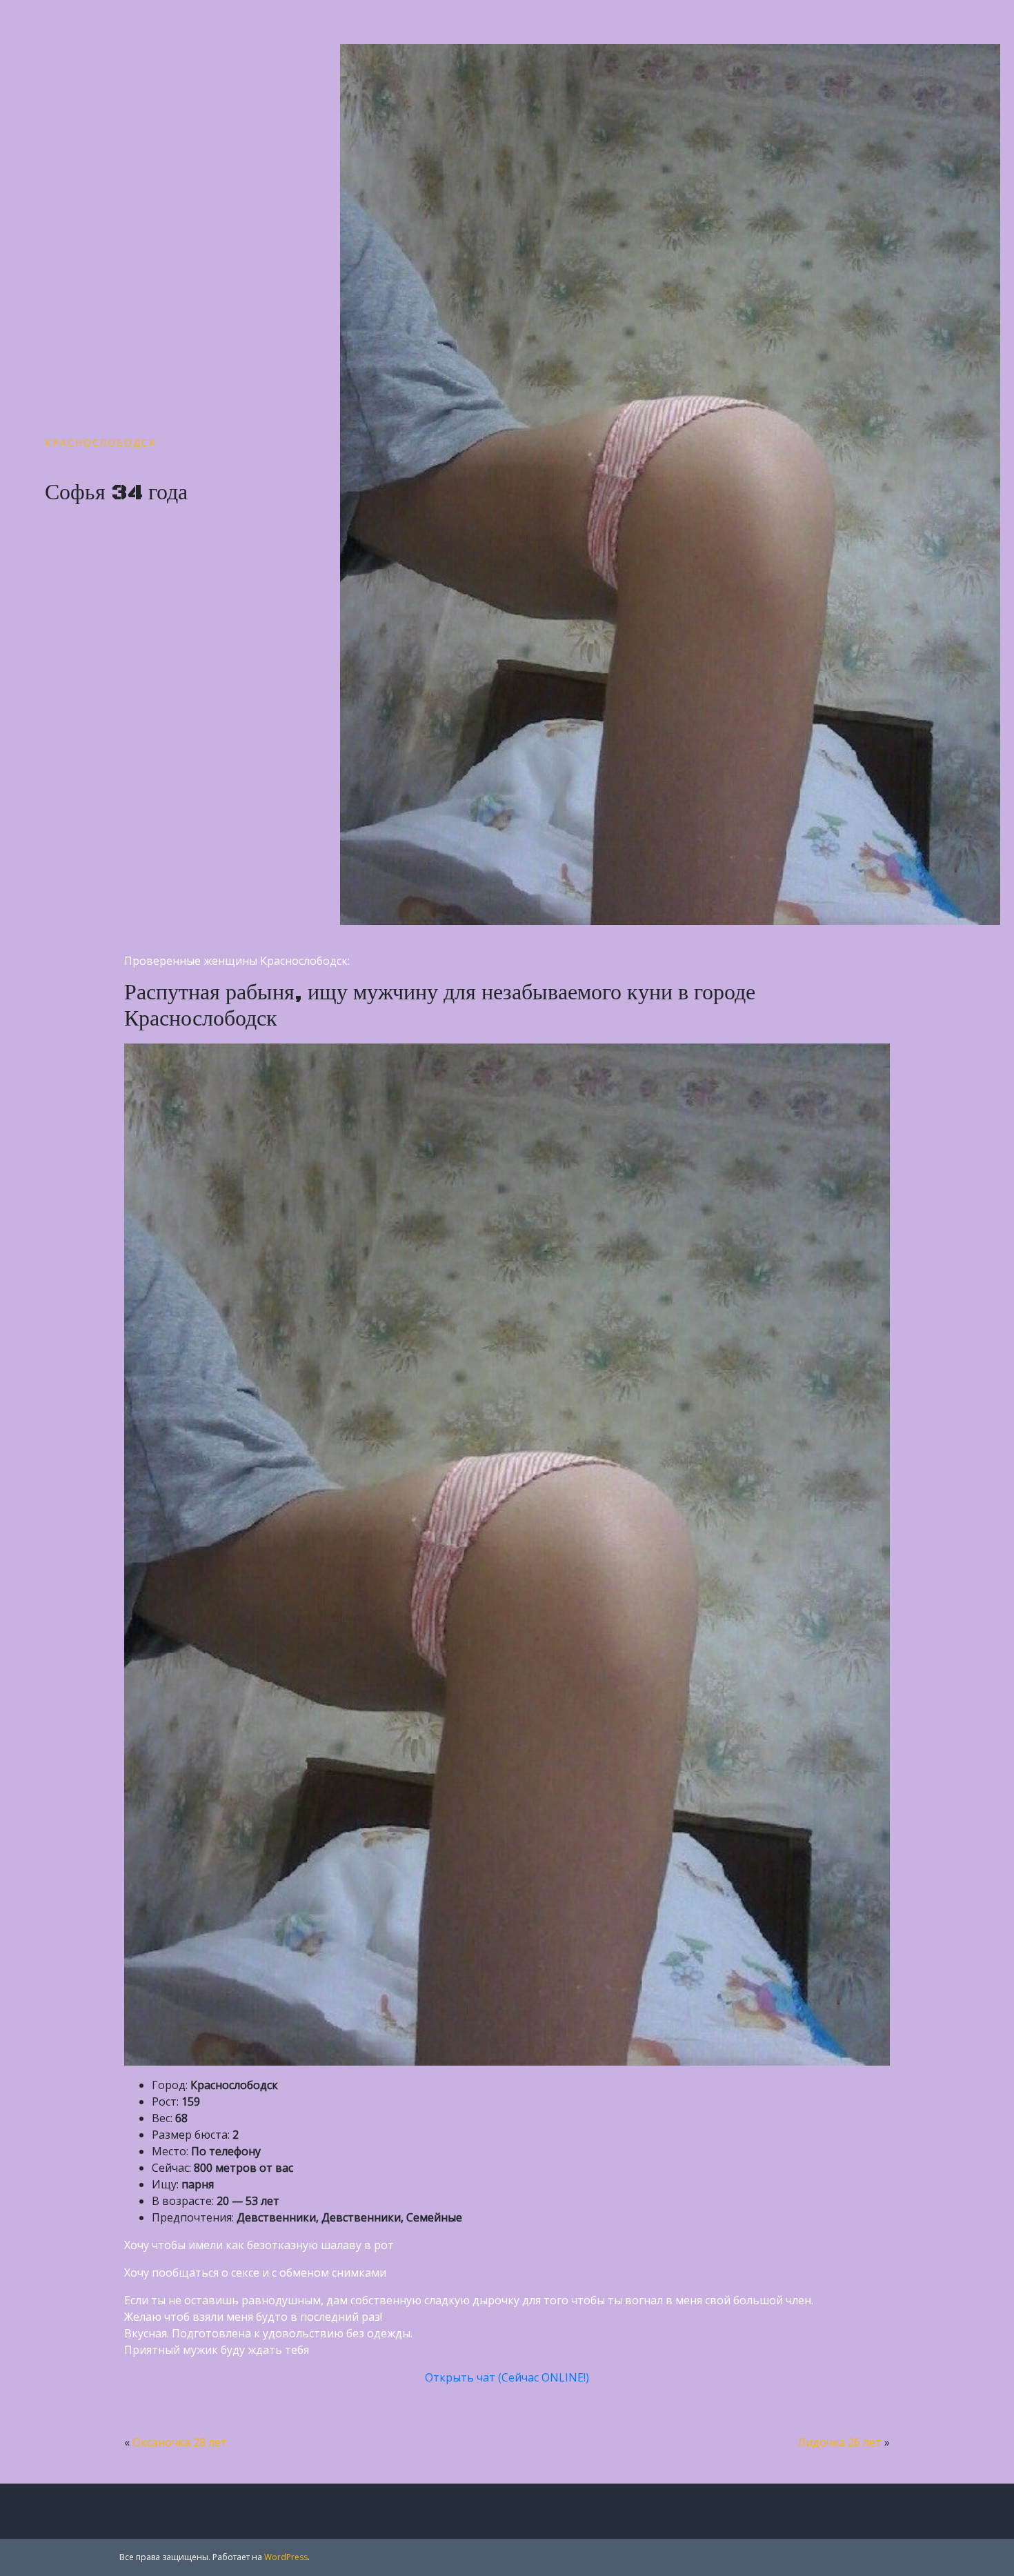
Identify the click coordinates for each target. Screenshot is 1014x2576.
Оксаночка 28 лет (180, 2442)
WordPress (286, 2557)
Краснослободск (101, 442)
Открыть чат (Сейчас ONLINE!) (507, 2377)
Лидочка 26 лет (839, 2442)
